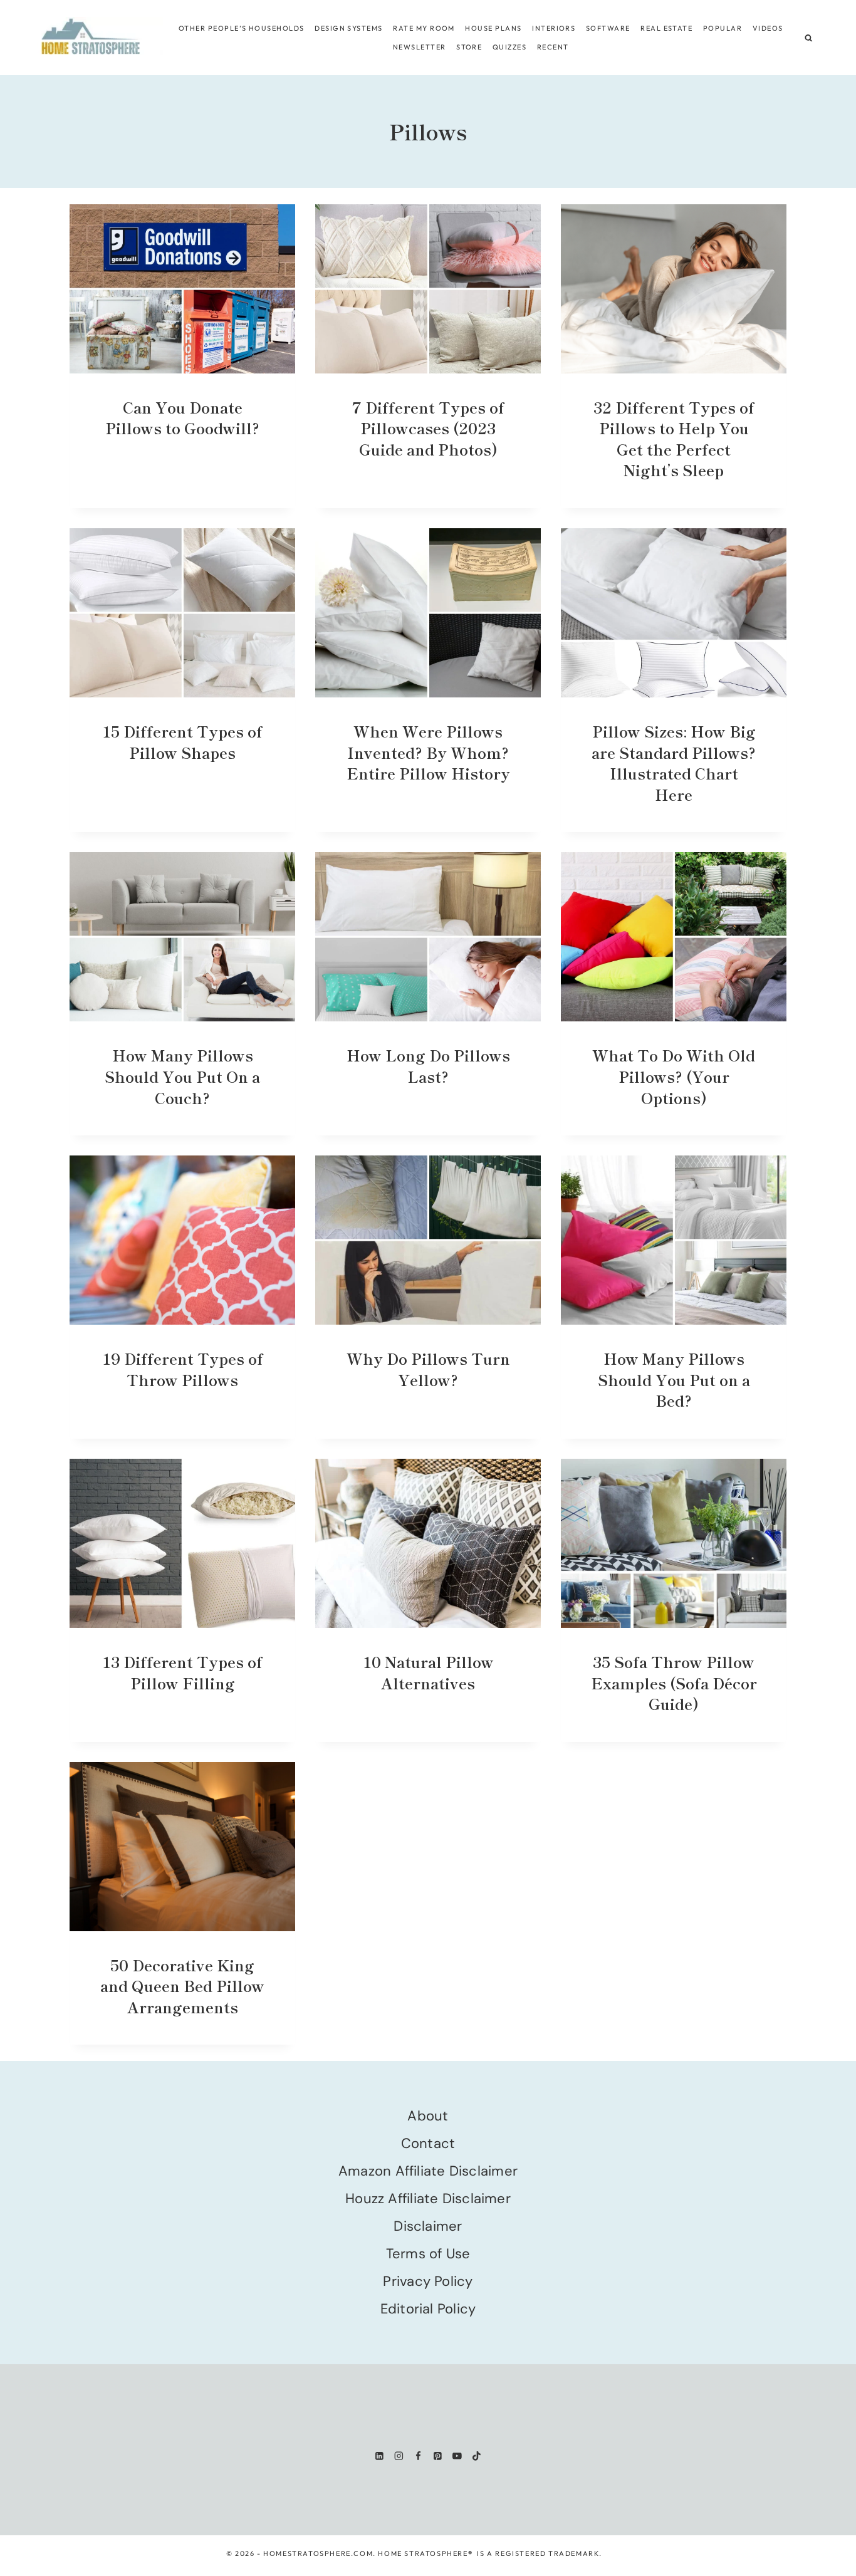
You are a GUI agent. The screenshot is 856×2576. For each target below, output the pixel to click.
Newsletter (420, 47)
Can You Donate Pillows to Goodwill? (182, 418)
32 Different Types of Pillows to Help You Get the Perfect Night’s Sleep (674, 439)
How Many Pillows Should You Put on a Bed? (674, 1379)
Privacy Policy (428, 2281)
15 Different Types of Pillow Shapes (182, 742)
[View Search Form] (809, 38)
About (428, 2116)
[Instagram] (399, 2456)
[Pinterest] (438, 2456)
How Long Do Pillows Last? (428, 1066)
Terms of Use (428, 2254)
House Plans (493, 28)
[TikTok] (477, 2456)
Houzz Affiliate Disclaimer (428, 2198)
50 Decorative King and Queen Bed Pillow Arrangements (182, 1986)
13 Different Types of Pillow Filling (182, 1672)
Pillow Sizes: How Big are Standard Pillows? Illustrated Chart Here (674, 763)
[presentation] (182, 289)
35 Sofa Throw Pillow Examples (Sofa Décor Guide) (674, 1682)
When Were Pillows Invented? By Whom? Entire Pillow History (428, 752)
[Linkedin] (379, 2456)
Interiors (554, 28)
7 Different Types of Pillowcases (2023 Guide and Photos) (428, 428)
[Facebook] (418, 2456)
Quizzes (509, 47)
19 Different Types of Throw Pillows (183, 1369)
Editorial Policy (428, 2309)
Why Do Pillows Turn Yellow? (428, 1369)
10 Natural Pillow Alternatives (428, 1672)
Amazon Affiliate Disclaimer (428, 2171)
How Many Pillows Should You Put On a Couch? (182, 1076)
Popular (723, 28)
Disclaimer (428, 2226)
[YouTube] (457, 2456)
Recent (553, 47)
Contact (428, 2143)
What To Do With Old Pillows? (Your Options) (674, 1076)
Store (469, 47)
